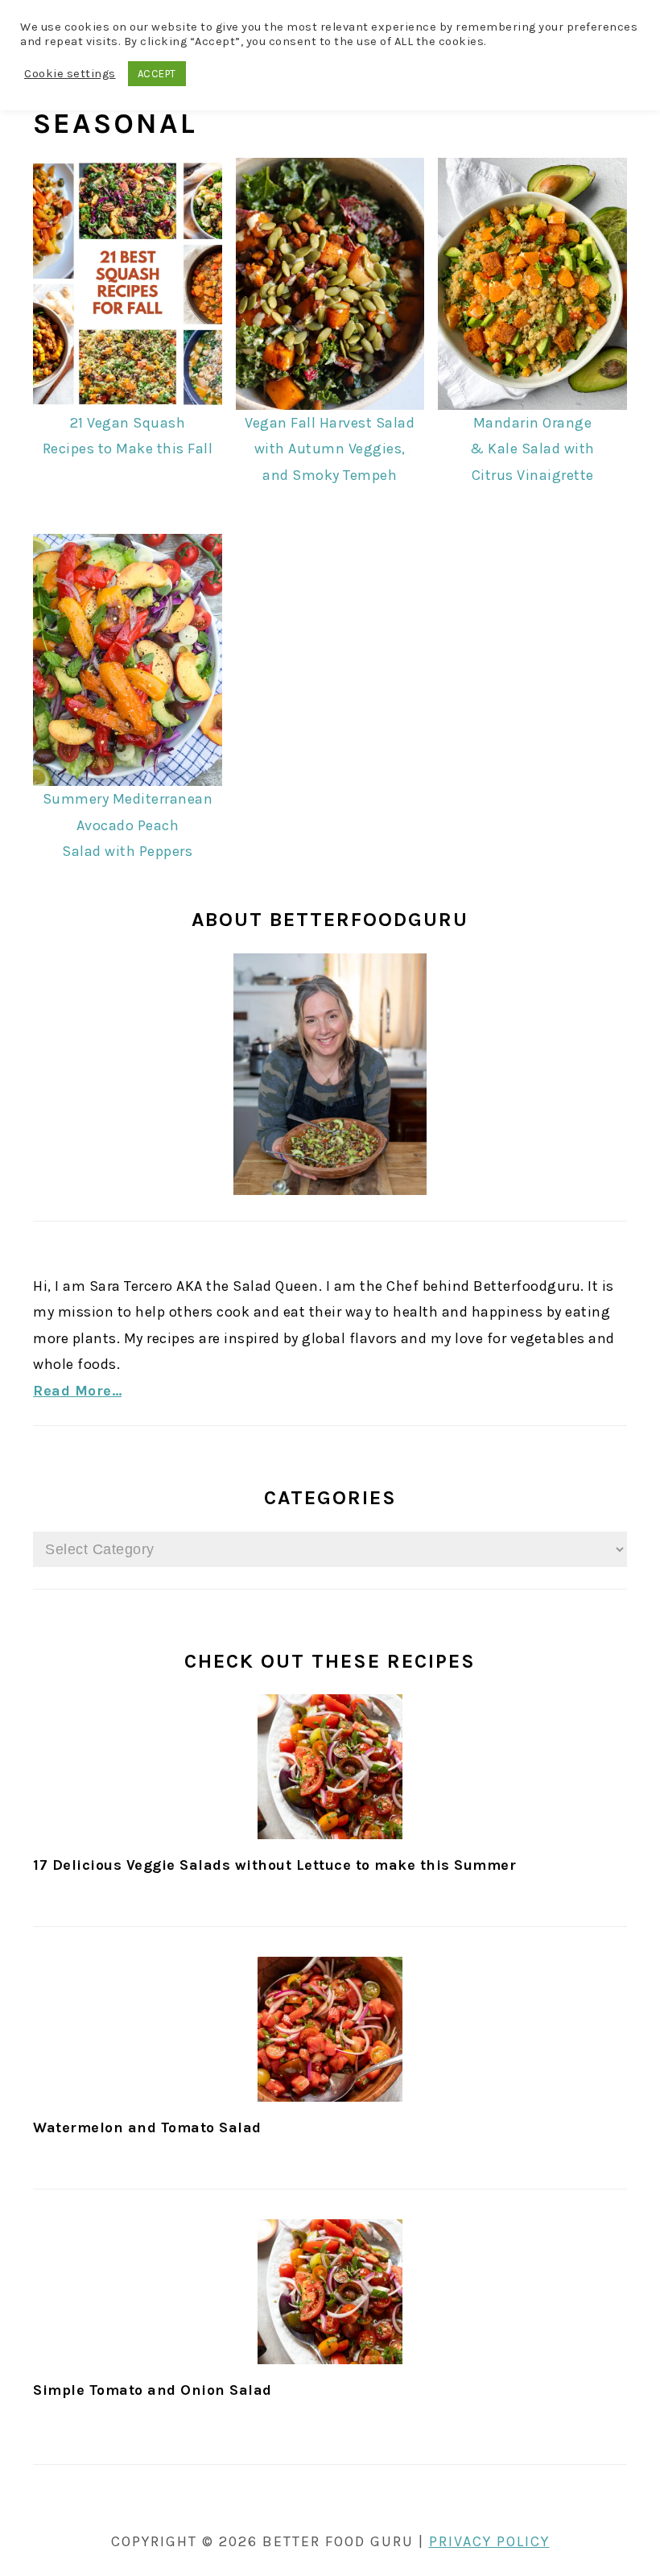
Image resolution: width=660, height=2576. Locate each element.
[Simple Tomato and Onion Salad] (330, 2292)
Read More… (77, 1391)
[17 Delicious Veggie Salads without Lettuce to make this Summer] (330, 1767)
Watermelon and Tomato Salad (147, 2127)
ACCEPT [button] (157, 74)
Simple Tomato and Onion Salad (153, 2390)
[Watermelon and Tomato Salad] (330, 2029)
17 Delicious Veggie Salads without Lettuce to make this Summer (274, 1865)
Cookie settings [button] (70, 74)
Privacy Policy (489, 2541)
